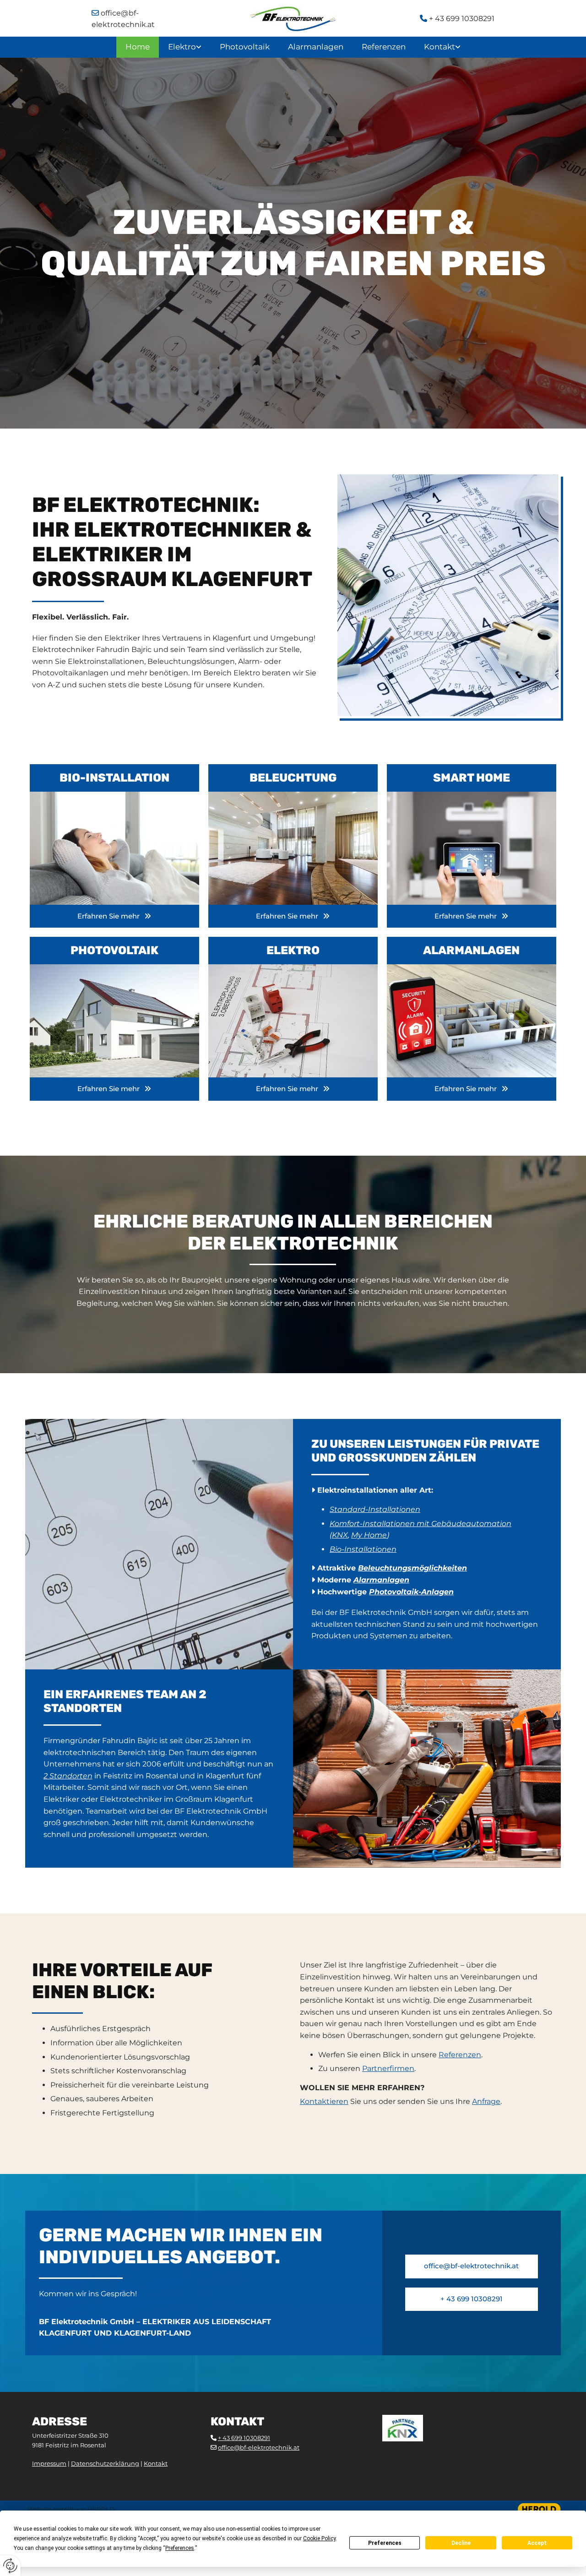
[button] (114, 916)
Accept (537, 2543)
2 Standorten (68, 1776)
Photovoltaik (245, 47)
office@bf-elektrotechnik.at (259, 2447)
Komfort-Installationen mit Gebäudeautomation (421, 1524)
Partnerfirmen (388, 2068)
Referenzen (384, 47)
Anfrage (486, 2101)
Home (138, 47)
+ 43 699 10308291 (457, 19)
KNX (340, 1535)
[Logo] (293, 19)
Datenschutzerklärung (105, 2463)
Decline (461, 2543)
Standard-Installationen (375, 1509)
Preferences (385, 2543)
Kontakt (439, 47)
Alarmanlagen (316, 47)
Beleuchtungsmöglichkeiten (412, 1568)
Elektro (182, 47)
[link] (185, 47)
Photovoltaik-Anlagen (411, 1592)
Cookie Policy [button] (319, 2538)
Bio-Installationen (363, 1549)
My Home (369, 1535)
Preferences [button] (180, 2548)
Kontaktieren (324, 2101)
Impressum (49, 2463)
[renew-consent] (10, 2566)
